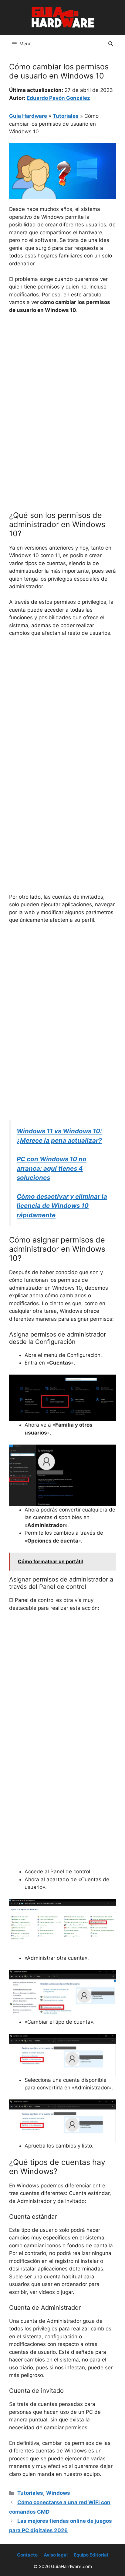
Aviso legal (56, 2555)
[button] (111, 44)
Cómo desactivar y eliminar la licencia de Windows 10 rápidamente (62, 1206)
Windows (58, 2493)
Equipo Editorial (91, 2555)
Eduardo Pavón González (58, 98)
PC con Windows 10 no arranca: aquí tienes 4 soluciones (52, 1168)
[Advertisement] (62, 385)
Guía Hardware (28, 116)
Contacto (27, 2555)
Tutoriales (66, 116)
